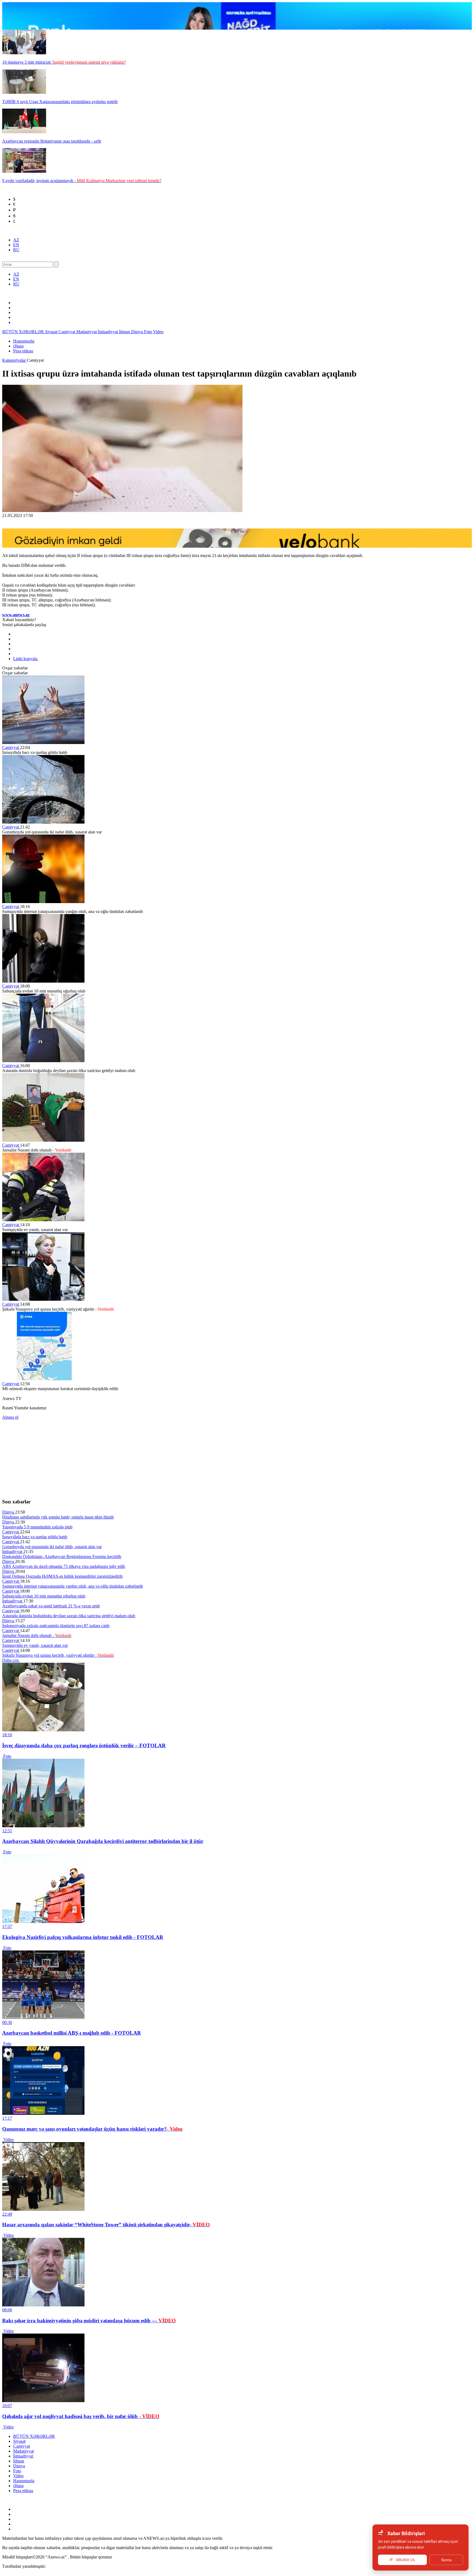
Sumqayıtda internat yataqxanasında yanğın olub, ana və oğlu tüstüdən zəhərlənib (73, 1586)
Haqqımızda (24, 341)
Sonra (446, 2560)
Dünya (138, 332)
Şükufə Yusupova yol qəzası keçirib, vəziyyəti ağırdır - (58, 1655)
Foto (149, 332)
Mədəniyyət (87, 332)
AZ (16, 240)
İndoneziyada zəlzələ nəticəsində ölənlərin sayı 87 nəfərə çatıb (56, 1626)
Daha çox (11, 1660)
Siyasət (52, 332)
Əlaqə (18, 346)
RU (16, 250)
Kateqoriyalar (15, 360)
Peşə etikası (23, 351)
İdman (125, 332)
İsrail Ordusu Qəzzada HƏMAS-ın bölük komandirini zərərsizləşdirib (62, 1576)
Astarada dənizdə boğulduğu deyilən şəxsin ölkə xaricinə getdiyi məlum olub (69, 1616)
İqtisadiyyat (108, 332)
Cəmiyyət (67, 332)
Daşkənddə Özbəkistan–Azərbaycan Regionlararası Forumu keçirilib (62, 1556)
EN (16, 245)
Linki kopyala (26, 659)
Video (158, 332)
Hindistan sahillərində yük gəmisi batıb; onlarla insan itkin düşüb (58, 1517)
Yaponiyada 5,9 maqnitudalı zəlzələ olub (37, 1527)
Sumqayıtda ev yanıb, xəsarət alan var (35, 1645)
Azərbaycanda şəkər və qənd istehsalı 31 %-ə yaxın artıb (51, 1606)
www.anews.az (16, 615)
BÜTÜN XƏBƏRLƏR (24, 332)
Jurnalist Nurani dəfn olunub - (37, 1635)
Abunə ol (10, 1417)
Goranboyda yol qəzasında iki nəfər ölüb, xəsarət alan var (52, 1547)
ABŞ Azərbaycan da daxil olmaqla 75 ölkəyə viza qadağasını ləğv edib (64, 1566)
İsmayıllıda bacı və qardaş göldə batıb (35, 1537)
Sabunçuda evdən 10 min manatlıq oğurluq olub (44, 1596)
